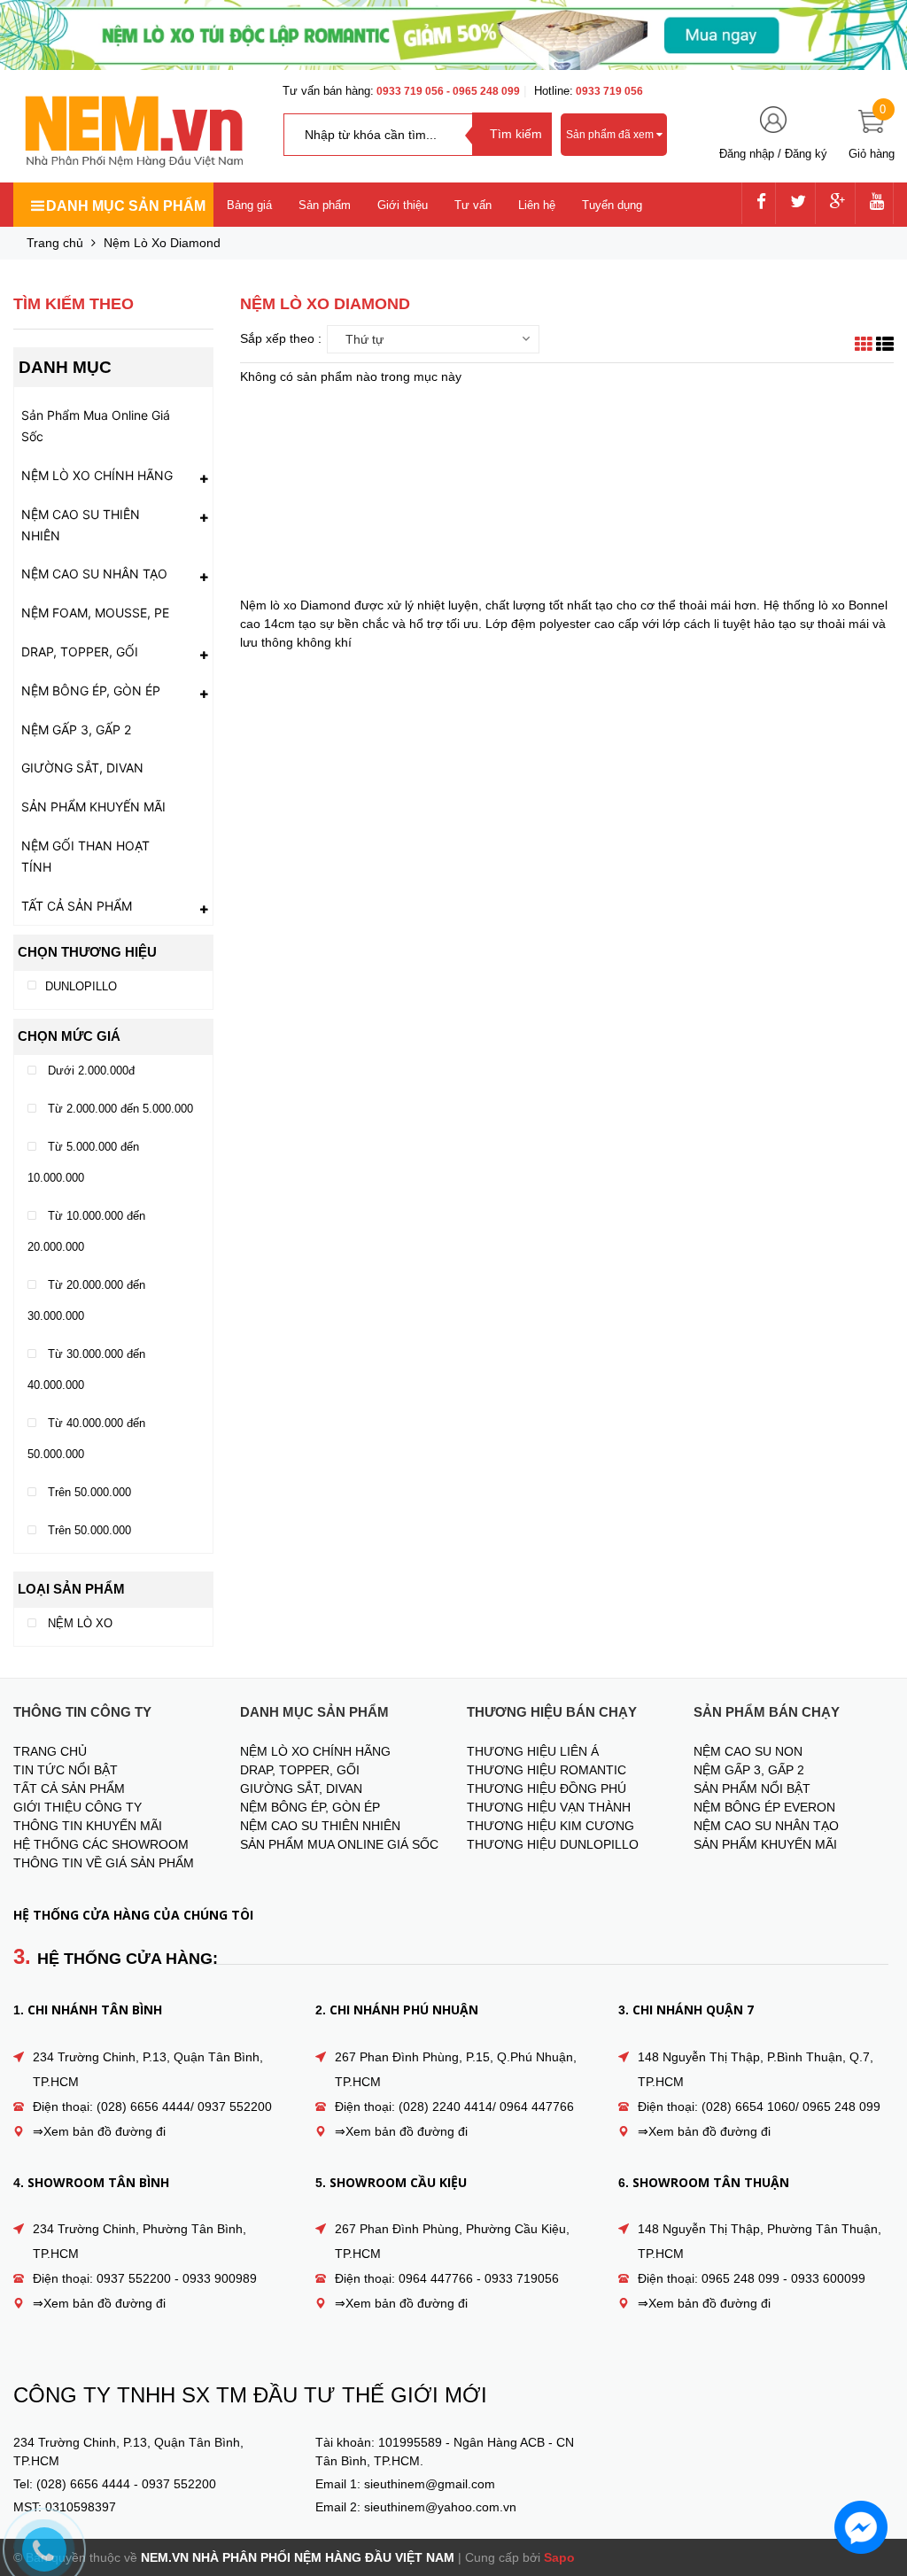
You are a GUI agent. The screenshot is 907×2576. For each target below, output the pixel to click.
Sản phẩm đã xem (611, 135)
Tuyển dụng (612, 205)
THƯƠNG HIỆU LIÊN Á (533, 1751)
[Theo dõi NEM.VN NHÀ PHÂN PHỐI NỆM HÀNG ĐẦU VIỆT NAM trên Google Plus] (838, 203)
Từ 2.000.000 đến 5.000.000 (119, 1109)
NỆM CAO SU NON (748, 1751)
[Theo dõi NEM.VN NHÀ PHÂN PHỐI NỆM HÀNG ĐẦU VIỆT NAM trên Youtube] (877, 203)
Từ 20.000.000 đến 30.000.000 (86, 1300)
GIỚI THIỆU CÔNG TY (78, 1807)
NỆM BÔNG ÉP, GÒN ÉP (91, 691)
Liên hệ (537, 205)
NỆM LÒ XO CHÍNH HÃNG (97, 475)
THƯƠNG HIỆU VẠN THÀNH (549, 1807)
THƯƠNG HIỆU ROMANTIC (547, 1770)
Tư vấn (473, 205)
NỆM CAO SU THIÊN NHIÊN (81, 525)
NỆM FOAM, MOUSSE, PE (95, 613)
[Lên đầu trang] (876, 2474)
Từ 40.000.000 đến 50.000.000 (86, 1439)
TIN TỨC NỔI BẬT (66, 1770)
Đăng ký (806, 154)
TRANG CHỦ (50, 1751)
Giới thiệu (403, 205)
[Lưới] (864, 346)
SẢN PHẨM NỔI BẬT (752, 1788)
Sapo (559, 2557)
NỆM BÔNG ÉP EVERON (764, 1807)
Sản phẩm (325, 205)
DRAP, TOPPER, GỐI (80, 652)
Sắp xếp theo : (281, 338)
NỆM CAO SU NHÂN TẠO (94, 574)
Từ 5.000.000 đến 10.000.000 (83, 1162)
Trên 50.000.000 (88, 1492)
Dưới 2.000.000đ (89, 1071)
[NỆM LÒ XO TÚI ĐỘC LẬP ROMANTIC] (453, 35)
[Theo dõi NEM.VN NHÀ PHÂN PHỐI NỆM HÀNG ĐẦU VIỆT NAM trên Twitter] (798, 203)
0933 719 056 (411, 91)
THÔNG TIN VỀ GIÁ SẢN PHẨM (104, 1863)
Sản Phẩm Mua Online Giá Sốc (96, 426)
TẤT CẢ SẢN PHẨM (77, 906)
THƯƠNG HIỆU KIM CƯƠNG (550, 1826)
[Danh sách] (885, 346)
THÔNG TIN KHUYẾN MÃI (88, 1826)
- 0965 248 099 (483, 91)
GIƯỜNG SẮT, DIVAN (82, 768)
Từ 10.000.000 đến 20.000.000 (86, 1231)
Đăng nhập (747, 154)
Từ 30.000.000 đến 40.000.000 (86, 1369)
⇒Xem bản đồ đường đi (99, 2131)
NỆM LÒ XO (78, 1623)
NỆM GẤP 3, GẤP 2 (76, 729)
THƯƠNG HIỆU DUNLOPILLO (553, 1844)
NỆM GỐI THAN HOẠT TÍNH (85, 856)
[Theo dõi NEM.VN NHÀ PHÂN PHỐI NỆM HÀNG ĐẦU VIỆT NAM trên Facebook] (761, 203)
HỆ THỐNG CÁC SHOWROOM (101, 1844)
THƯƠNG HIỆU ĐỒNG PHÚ (547, 1788)
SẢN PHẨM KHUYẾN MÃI (93, 807)
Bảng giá (249, 205)
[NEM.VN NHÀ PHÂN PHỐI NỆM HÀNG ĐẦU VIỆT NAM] (133, 132)
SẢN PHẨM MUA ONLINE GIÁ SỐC (339, 1844)
